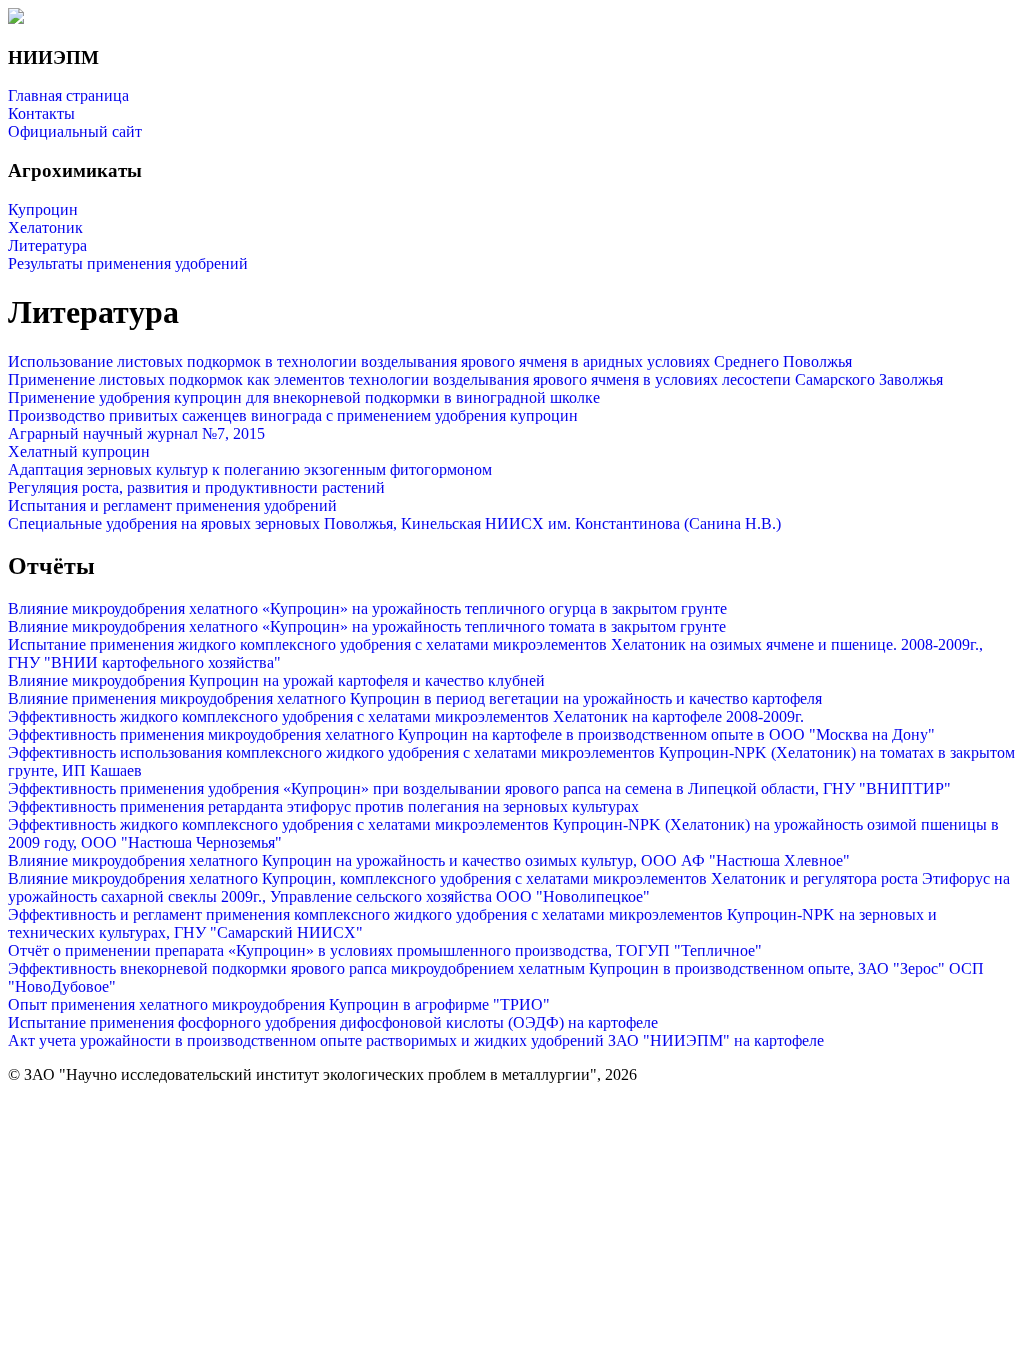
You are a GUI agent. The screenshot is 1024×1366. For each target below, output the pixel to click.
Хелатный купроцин (79, 451)
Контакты (41, 113)
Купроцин (43, 209)
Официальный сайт (75, 131)
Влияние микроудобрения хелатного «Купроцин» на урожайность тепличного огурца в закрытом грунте (367, 608)
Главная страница (68, 95)
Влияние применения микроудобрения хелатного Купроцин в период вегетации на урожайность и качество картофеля (415, 698)
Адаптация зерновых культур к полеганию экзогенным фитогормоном (250, 469)
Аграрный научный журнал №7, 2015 (136, 433)
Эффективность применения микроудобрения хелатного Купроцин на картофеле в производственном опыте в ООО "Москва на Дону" (471, 734)
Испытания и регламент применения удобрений (172, 505)
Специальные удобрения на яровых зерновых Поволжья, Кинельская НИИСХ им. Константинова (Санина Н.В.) (394, 523)
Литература (47, 245)
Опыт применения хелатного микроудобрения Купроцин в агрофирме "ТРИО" (279, 1004)
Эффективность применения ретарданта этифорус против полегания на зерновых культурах (323, 806)
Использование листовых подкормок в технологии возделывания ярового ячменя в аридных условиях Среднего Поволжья (430, 361)
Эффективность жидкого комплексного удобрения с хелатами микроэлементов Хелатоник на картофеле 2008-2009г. (406, 716)
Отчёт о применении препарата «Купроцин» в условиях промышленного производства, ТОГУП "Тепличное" (385, 950)
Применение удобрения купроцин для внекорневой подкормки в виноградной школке (304, 397)
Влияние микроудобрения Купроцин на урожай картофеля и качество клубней (276, 680)
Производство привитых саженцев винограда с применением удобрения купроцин (293, 415)
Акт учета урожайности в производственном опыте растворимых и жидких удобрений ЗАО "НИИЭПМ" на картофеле (416, 1040)
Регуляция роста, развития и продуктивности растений (196, 487)
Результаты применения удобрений (128, 263)
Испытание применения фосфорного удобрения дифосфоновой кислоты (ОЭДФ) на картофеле (333, 1022)
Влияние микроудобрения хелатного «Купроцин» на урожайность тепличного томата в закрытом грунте (367, 626)
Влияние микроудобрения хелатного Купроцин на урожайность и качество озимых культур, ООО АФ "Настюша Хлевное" (429, 860)
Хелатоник (45, 227)
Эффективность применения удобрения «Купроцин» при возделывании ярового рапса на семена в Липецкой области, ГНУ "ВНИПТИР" (479, 788)
